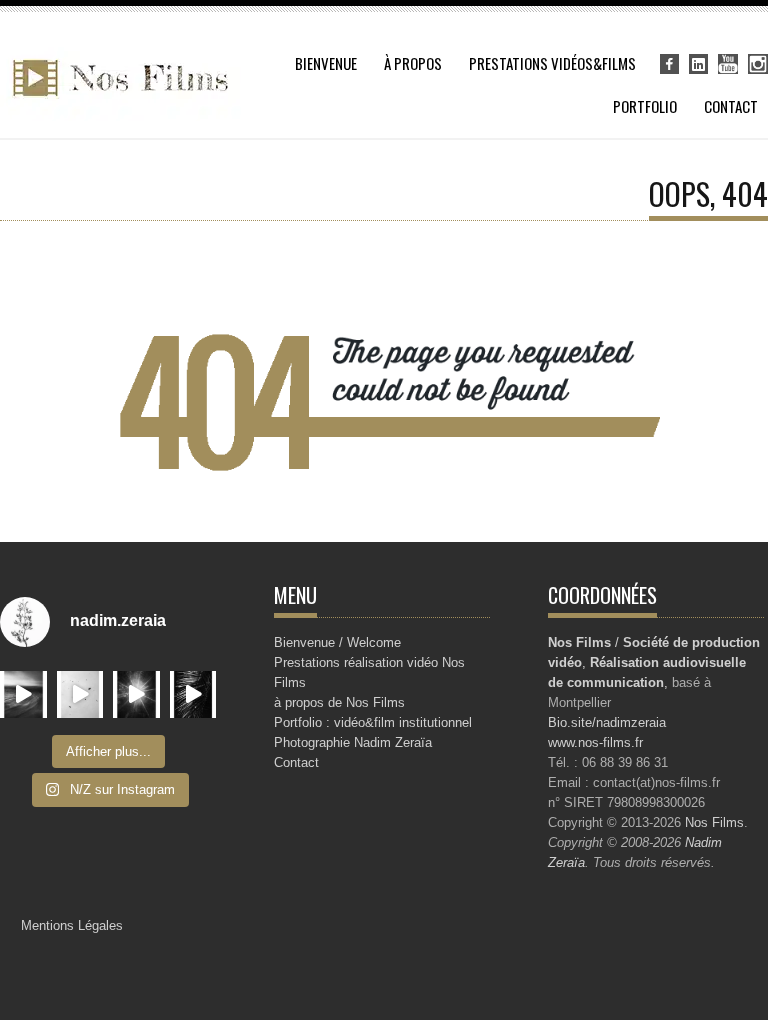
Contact (731, 106)
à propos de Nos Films (339, 702)
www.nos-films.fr (595, 742)
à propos (413, 63)
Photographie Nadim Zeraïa (353, 742)
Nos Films (714, 822)
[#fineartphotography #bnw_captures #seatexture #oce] (23, 694)
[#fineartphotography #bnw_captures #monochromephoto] (80, 694)
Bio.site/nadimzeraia (607, 722)
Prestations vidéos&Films (552, 63)
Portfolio (645, 106)
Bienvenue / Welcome (337, 642)
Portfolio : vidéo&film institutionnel (373, 722)
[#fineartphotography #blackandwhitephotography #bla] (136, 694)
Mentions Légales (72, 925)
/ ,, (654, 662)
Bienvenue (326, 63)
